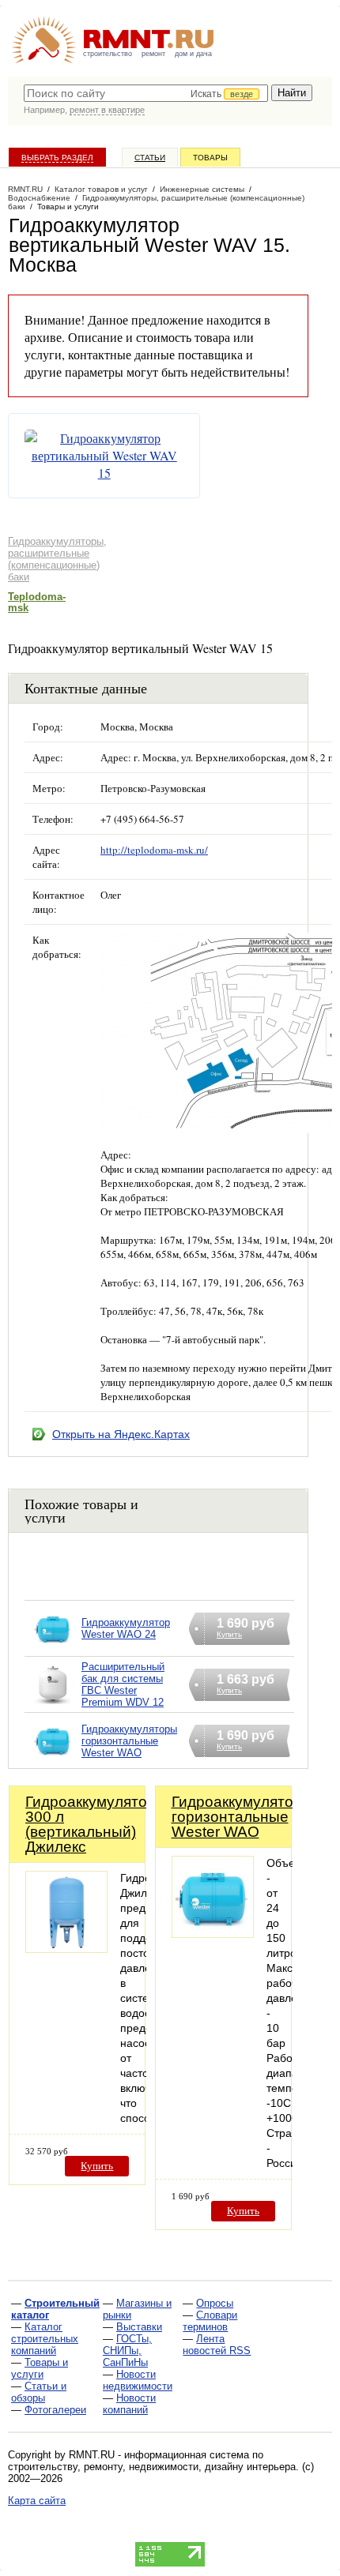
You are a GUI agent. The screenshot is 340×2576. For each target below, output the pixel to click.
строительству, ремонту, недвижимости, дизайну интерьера (152, 2467)
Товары (210, 158)
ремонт (153, 54)
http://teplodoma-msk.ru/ (154, 850)
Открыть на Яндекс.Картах (121, 1434)
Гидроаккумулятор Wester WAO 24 (126, 1628)
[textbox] (146, 93)
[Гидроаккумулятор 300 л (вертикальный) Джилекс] (66, 1949)
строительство (108, 54)
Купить (97, 2166)
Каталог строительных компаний (45, 2339)
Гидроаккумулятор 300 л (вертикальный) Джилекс (91, 1824)
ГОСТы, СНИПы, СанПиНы (127, 2351)
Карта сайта (37, 2501)
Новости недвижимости (138, 2380)
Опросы (215, 2303)
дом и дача (193, 54)
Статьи (150, 158)
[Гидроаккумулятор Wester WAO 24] (53, 1648)
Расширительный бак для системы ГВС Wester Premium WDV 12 (123, 1684)
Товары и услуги (40, 2368)
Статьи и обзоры (39, 2392)
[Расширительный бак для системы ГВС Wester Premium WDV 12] (53, 1705)
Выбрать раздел (57, 158)
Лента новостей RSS (217, 2345)
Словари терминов (210, 2321)
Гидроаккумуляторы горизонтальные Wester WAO (129, 1741)
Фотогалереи (55, 2410)
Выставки (139, 2327)
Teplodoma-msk (37, 602)
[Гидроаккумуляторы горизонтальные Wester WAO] (53, 1761)
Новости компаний (129, 2404)
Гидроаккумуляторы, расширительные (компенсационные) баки (57, 559)
